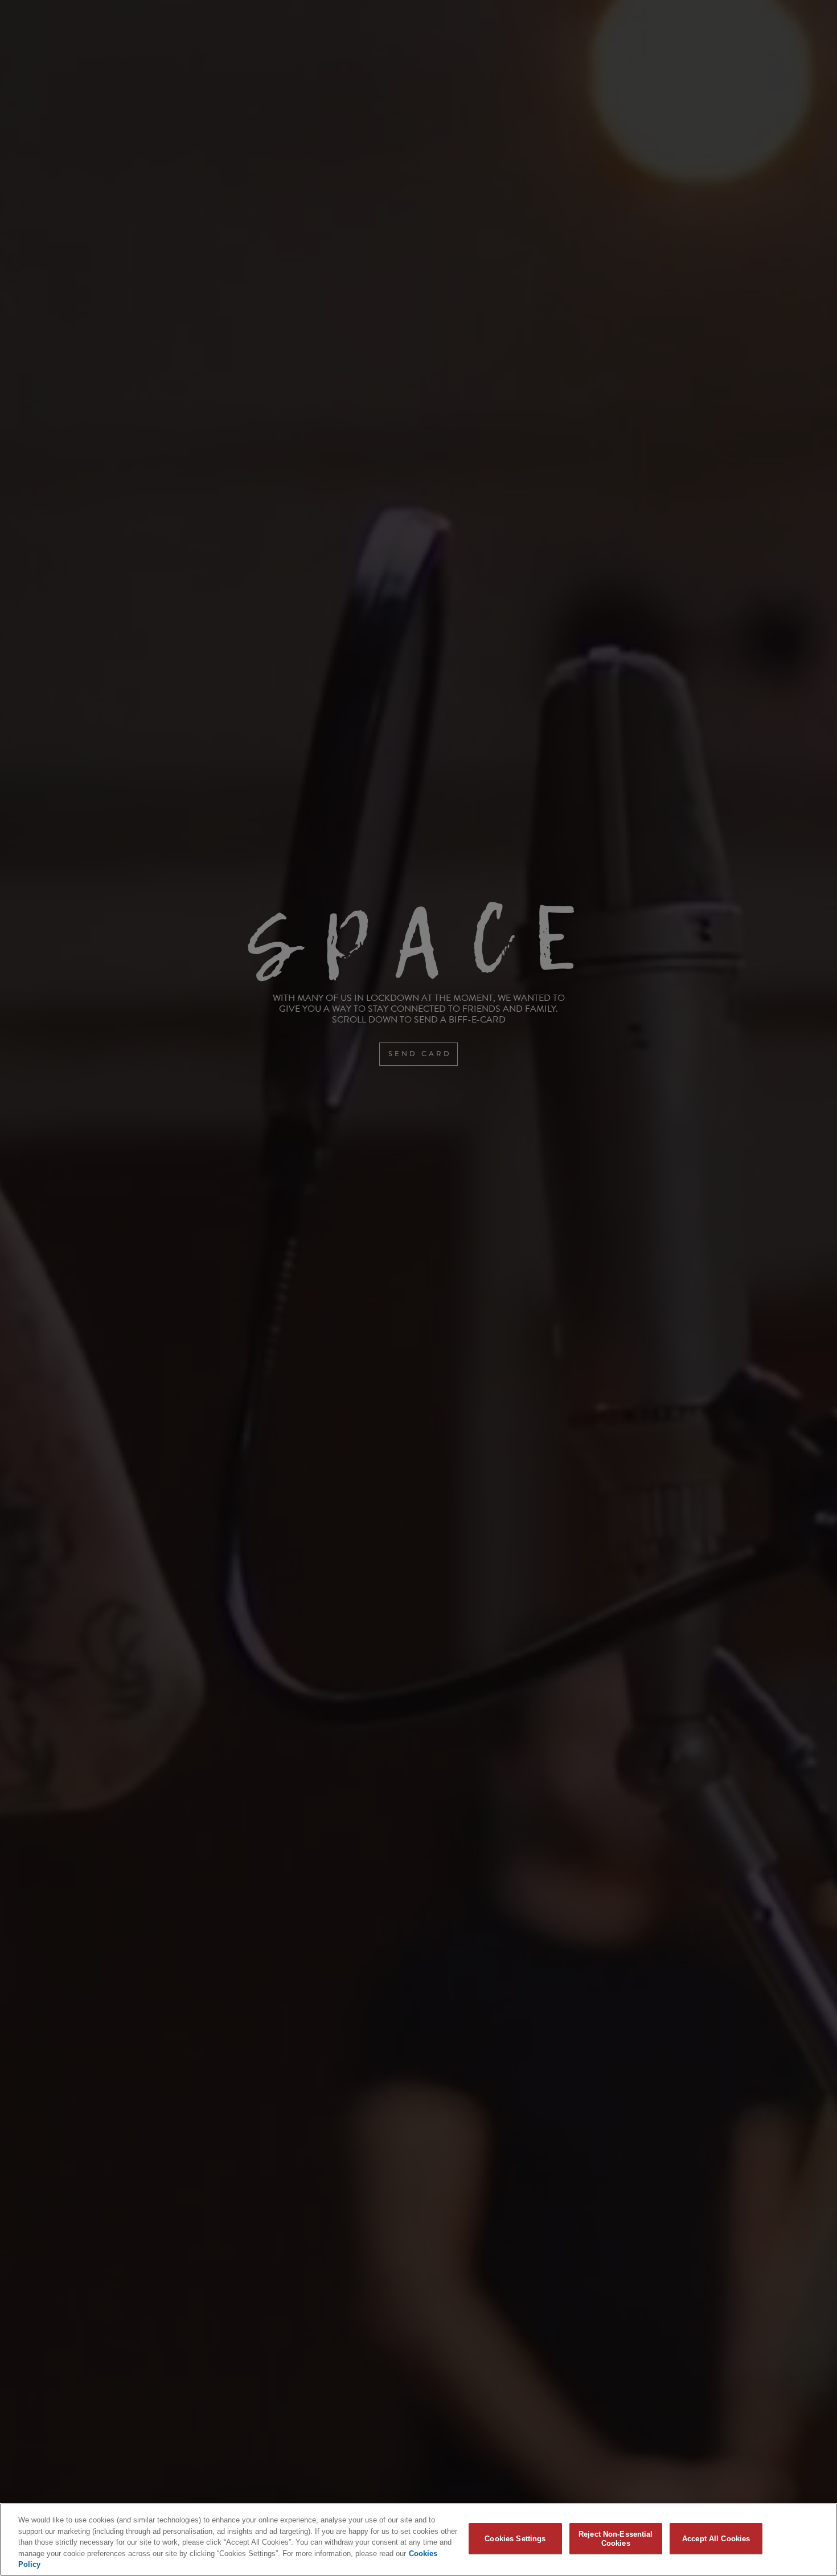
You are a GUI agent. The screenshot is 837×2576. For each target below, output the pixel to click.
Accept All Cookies (716, 2539)
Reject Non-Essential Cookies (616, 2539)
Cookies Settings (515, 2539)
